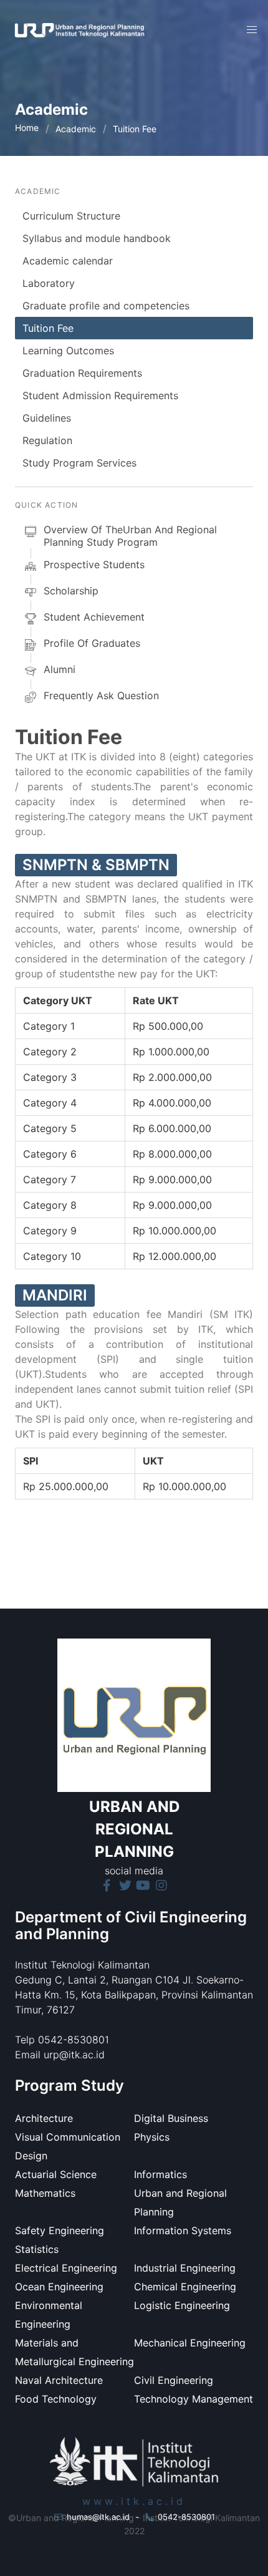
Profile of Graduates (92, 643)
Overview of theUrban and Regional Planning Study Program (130, 536)
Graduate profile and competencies (106, 306)
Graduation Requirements (82, 373)
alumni (60, 669)
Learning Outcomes (68, 351)
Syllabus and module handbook (97, 238)
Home (27, 128)
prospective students (94, 564)
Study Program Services (79, 463)
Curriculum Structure (71, 216)
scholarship (71, 591)
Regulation (47, 440)
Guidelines (47, 418)
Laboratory (49, 283)
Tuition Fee (48, 328)
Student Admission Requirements (100, 395)
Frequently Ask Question (101, 695)
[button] (252, 30)
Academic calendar (68, 261)
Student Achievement (94, 617)
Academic (76, 129)
